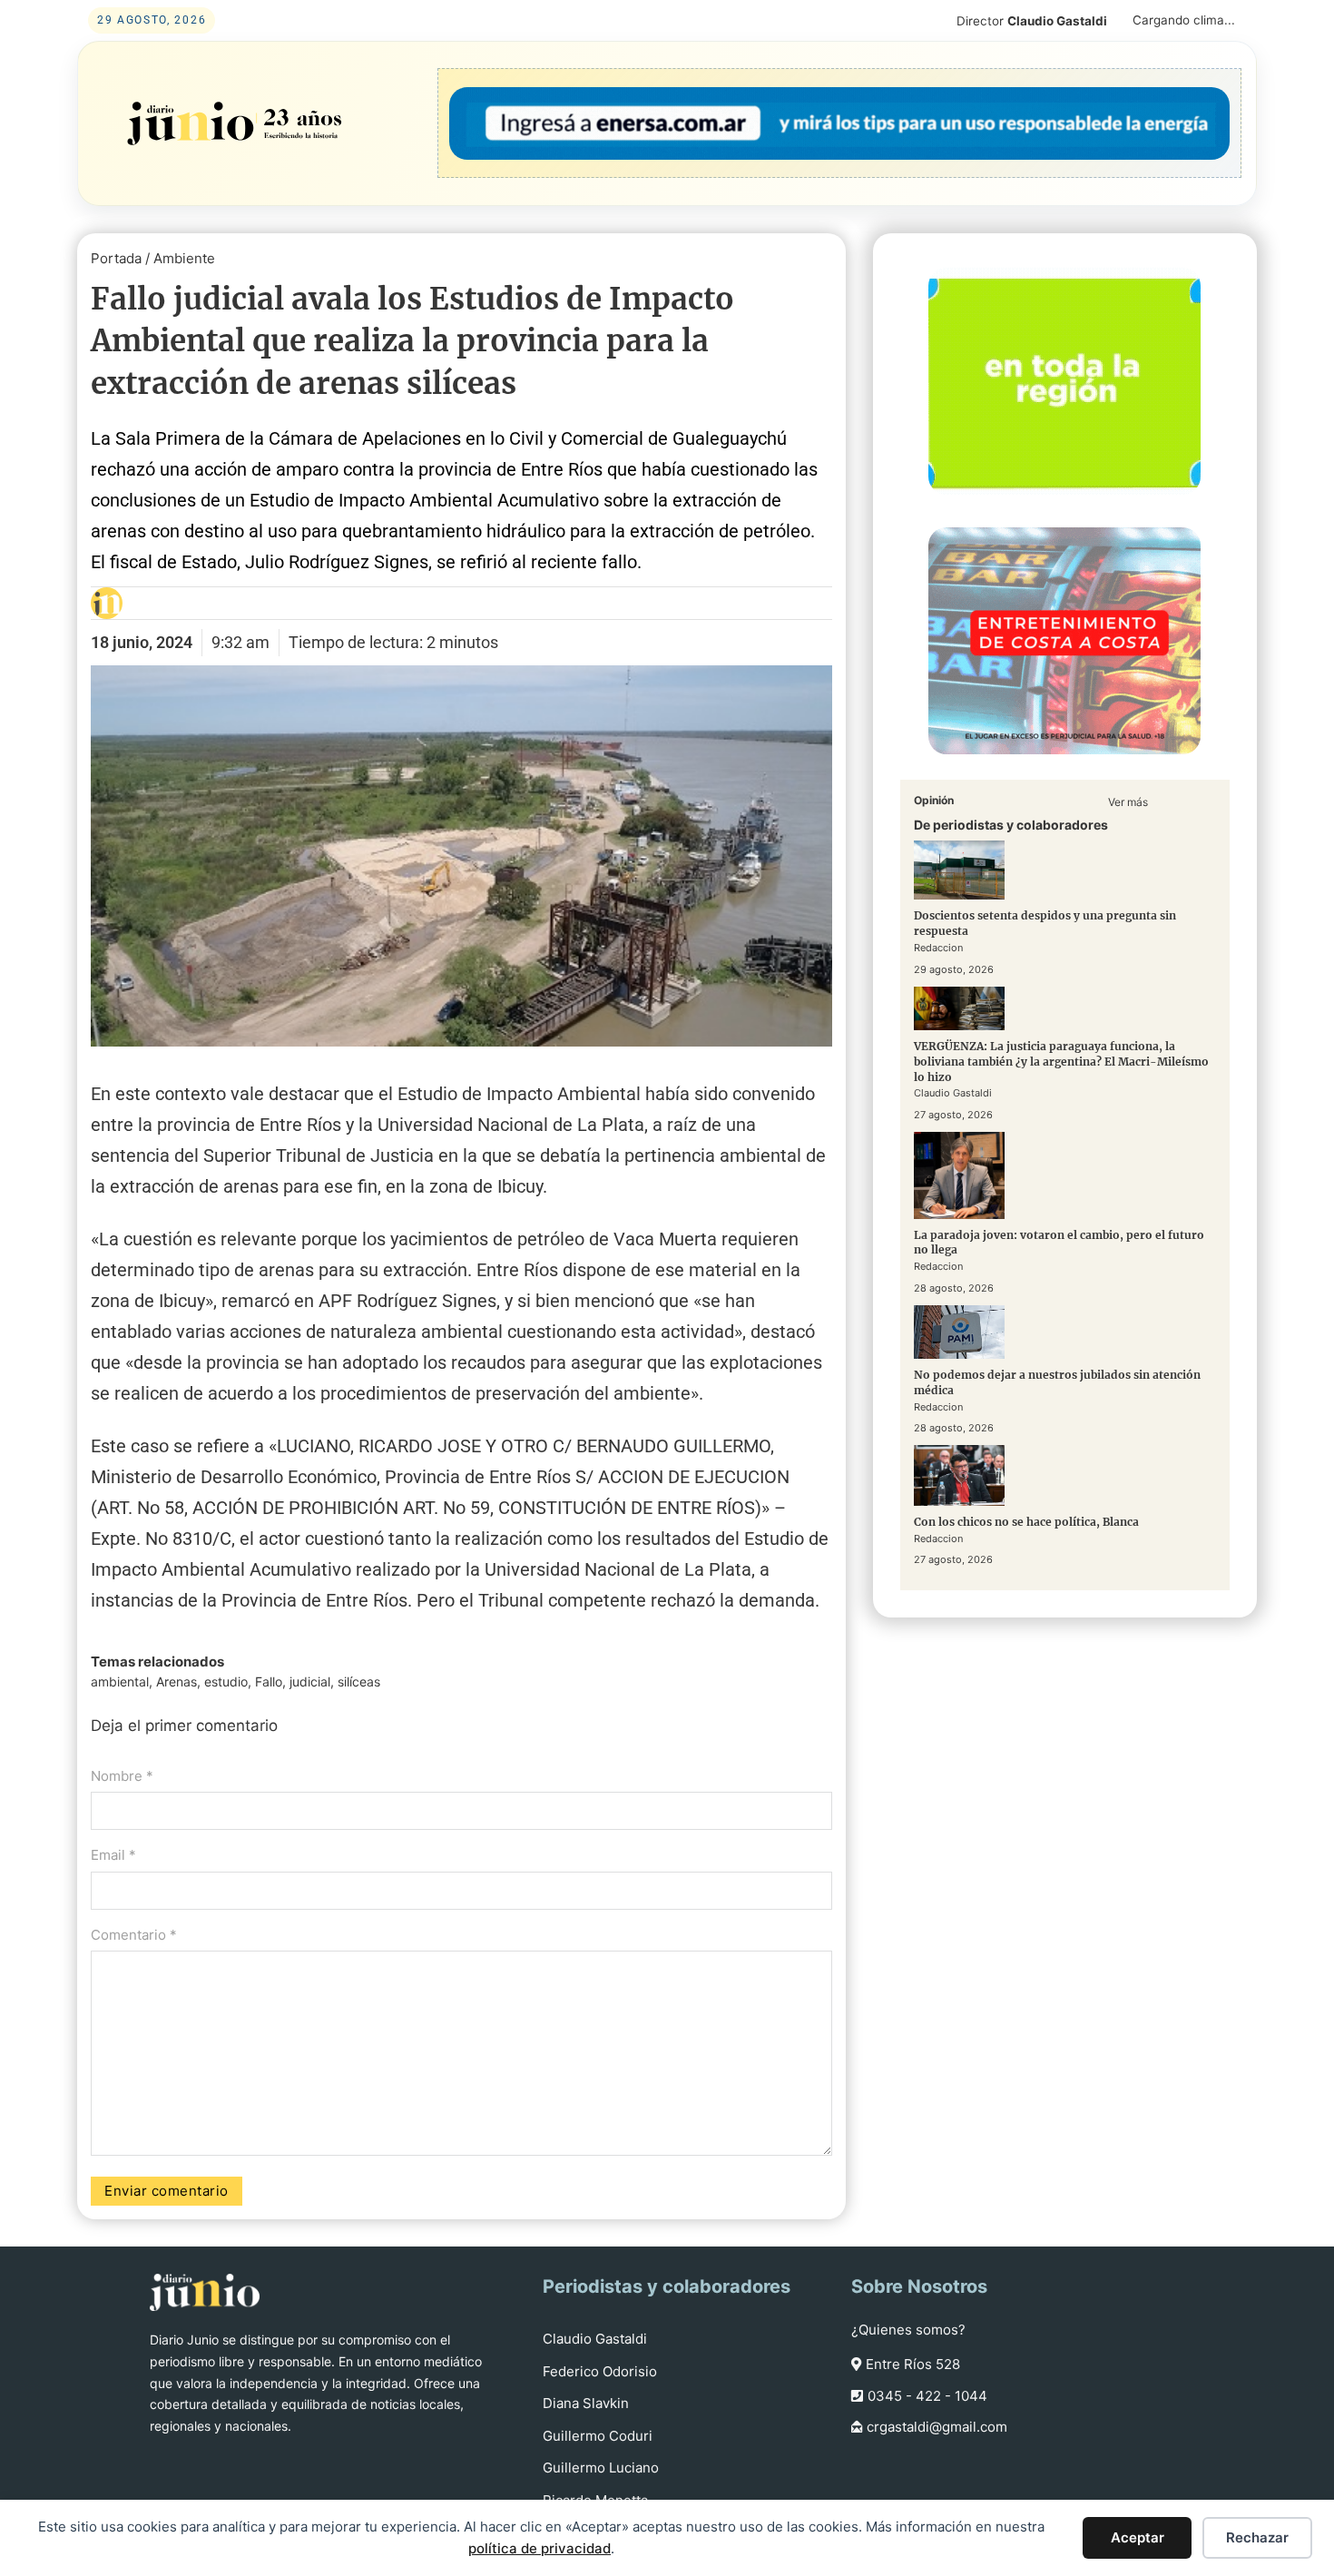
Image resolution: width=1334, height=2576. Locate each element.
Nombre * (122, 1776)
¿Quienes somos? (908, 2330)
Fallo (269, 1681)
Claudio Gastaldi (595, 2339)
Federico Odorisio (600, 2371)
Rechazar (1257, 2537)
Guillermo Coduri (598, 2436)
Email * (113, 1855)
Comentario (134, 1935)
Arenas (177, 1681)
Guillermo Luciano (601, 2468)
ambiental (120, 1681)
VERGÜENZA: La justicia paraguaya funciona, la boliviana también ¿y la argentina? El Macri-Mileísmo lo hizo (1061, 1061)
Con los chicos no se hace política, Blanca (1026, 1521)
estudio (226, 1681)
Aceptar (1138, 2537)
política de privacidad (539, 2548)
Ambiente (184, 258)
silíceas (359, 1681)
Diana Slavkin (586, 2403)
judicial (310, 1681)
